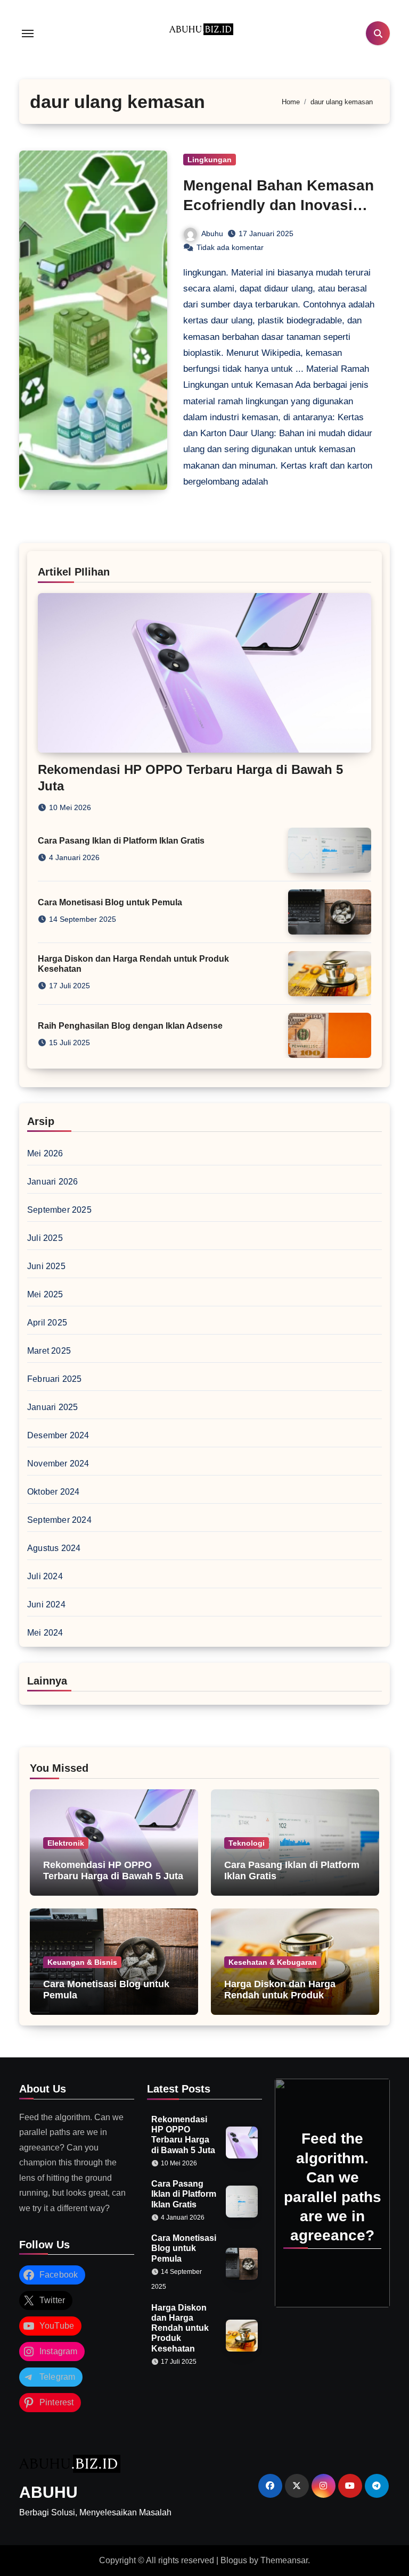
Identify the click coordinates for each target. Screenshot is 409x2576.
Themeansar (284, 2560)
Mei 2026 (45, 1153)
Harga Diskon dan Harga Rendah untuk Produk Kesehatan (280, 1995)
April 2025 (47, 1323)
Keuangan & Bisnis (82, 1962)
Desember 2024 (58, 1435)
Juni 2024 (46, 1604)
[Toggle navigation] (28, 34)
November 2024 (58, 1464)
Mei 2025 (45, 1294)
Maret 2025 (49, 1351)
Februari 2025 (55, 1379)
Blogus (234, 2560)
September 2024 (59, 1520)
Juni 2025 (46, 1266)
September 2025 (59, 1210)
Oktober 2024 (53, 1492)
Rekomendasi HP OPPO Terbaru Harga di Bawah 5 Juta (113, 1871)
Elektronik (66, 1843)
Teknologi (247, 1843)
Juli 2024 (45, 1576)
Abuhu (212, 234)
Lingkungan (210, 160)
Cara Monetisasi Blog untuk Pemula (110, 902)
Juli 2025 (45, 1238)
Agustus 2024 (54, 1548)
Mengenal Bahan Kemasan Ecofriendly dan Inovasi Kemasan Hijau (279, 205)
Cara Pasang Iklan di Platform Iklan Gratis (121, 841)
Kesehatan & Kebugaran (273, 1962)
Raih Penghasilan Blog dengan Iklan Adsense (130, 1026)
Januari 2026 (52, 1182)
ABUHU (48, 2492)
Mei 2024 (45, 1633)
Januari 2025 (52, 1407)
